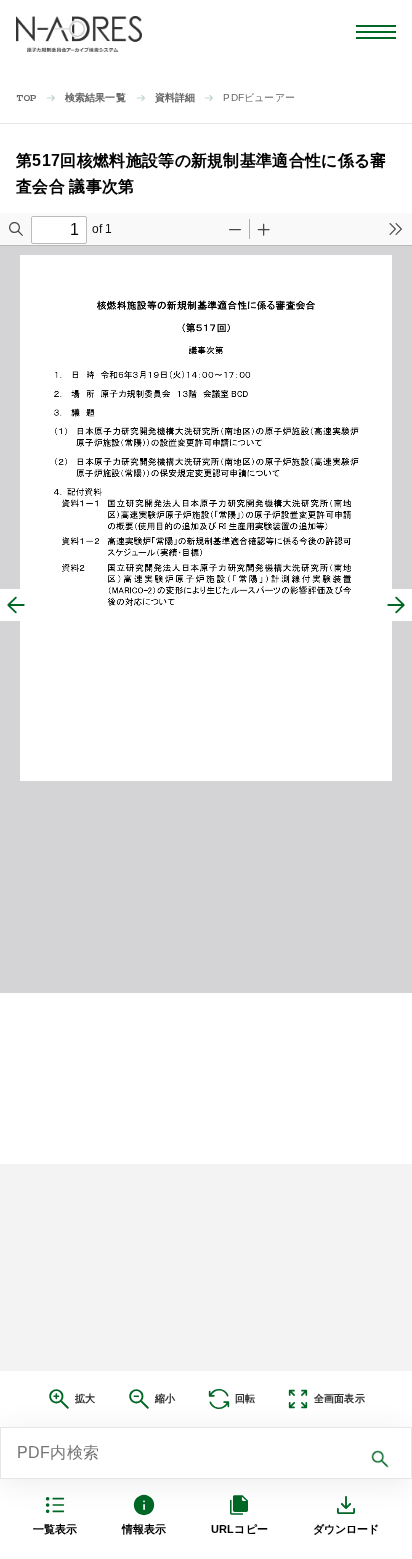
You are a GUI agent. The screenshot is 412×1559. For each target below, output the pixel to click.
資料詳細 (175, 97)
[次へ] (396, 605)
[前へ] (16, 605)
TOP (26, 98)
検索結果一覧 (95, 97)
